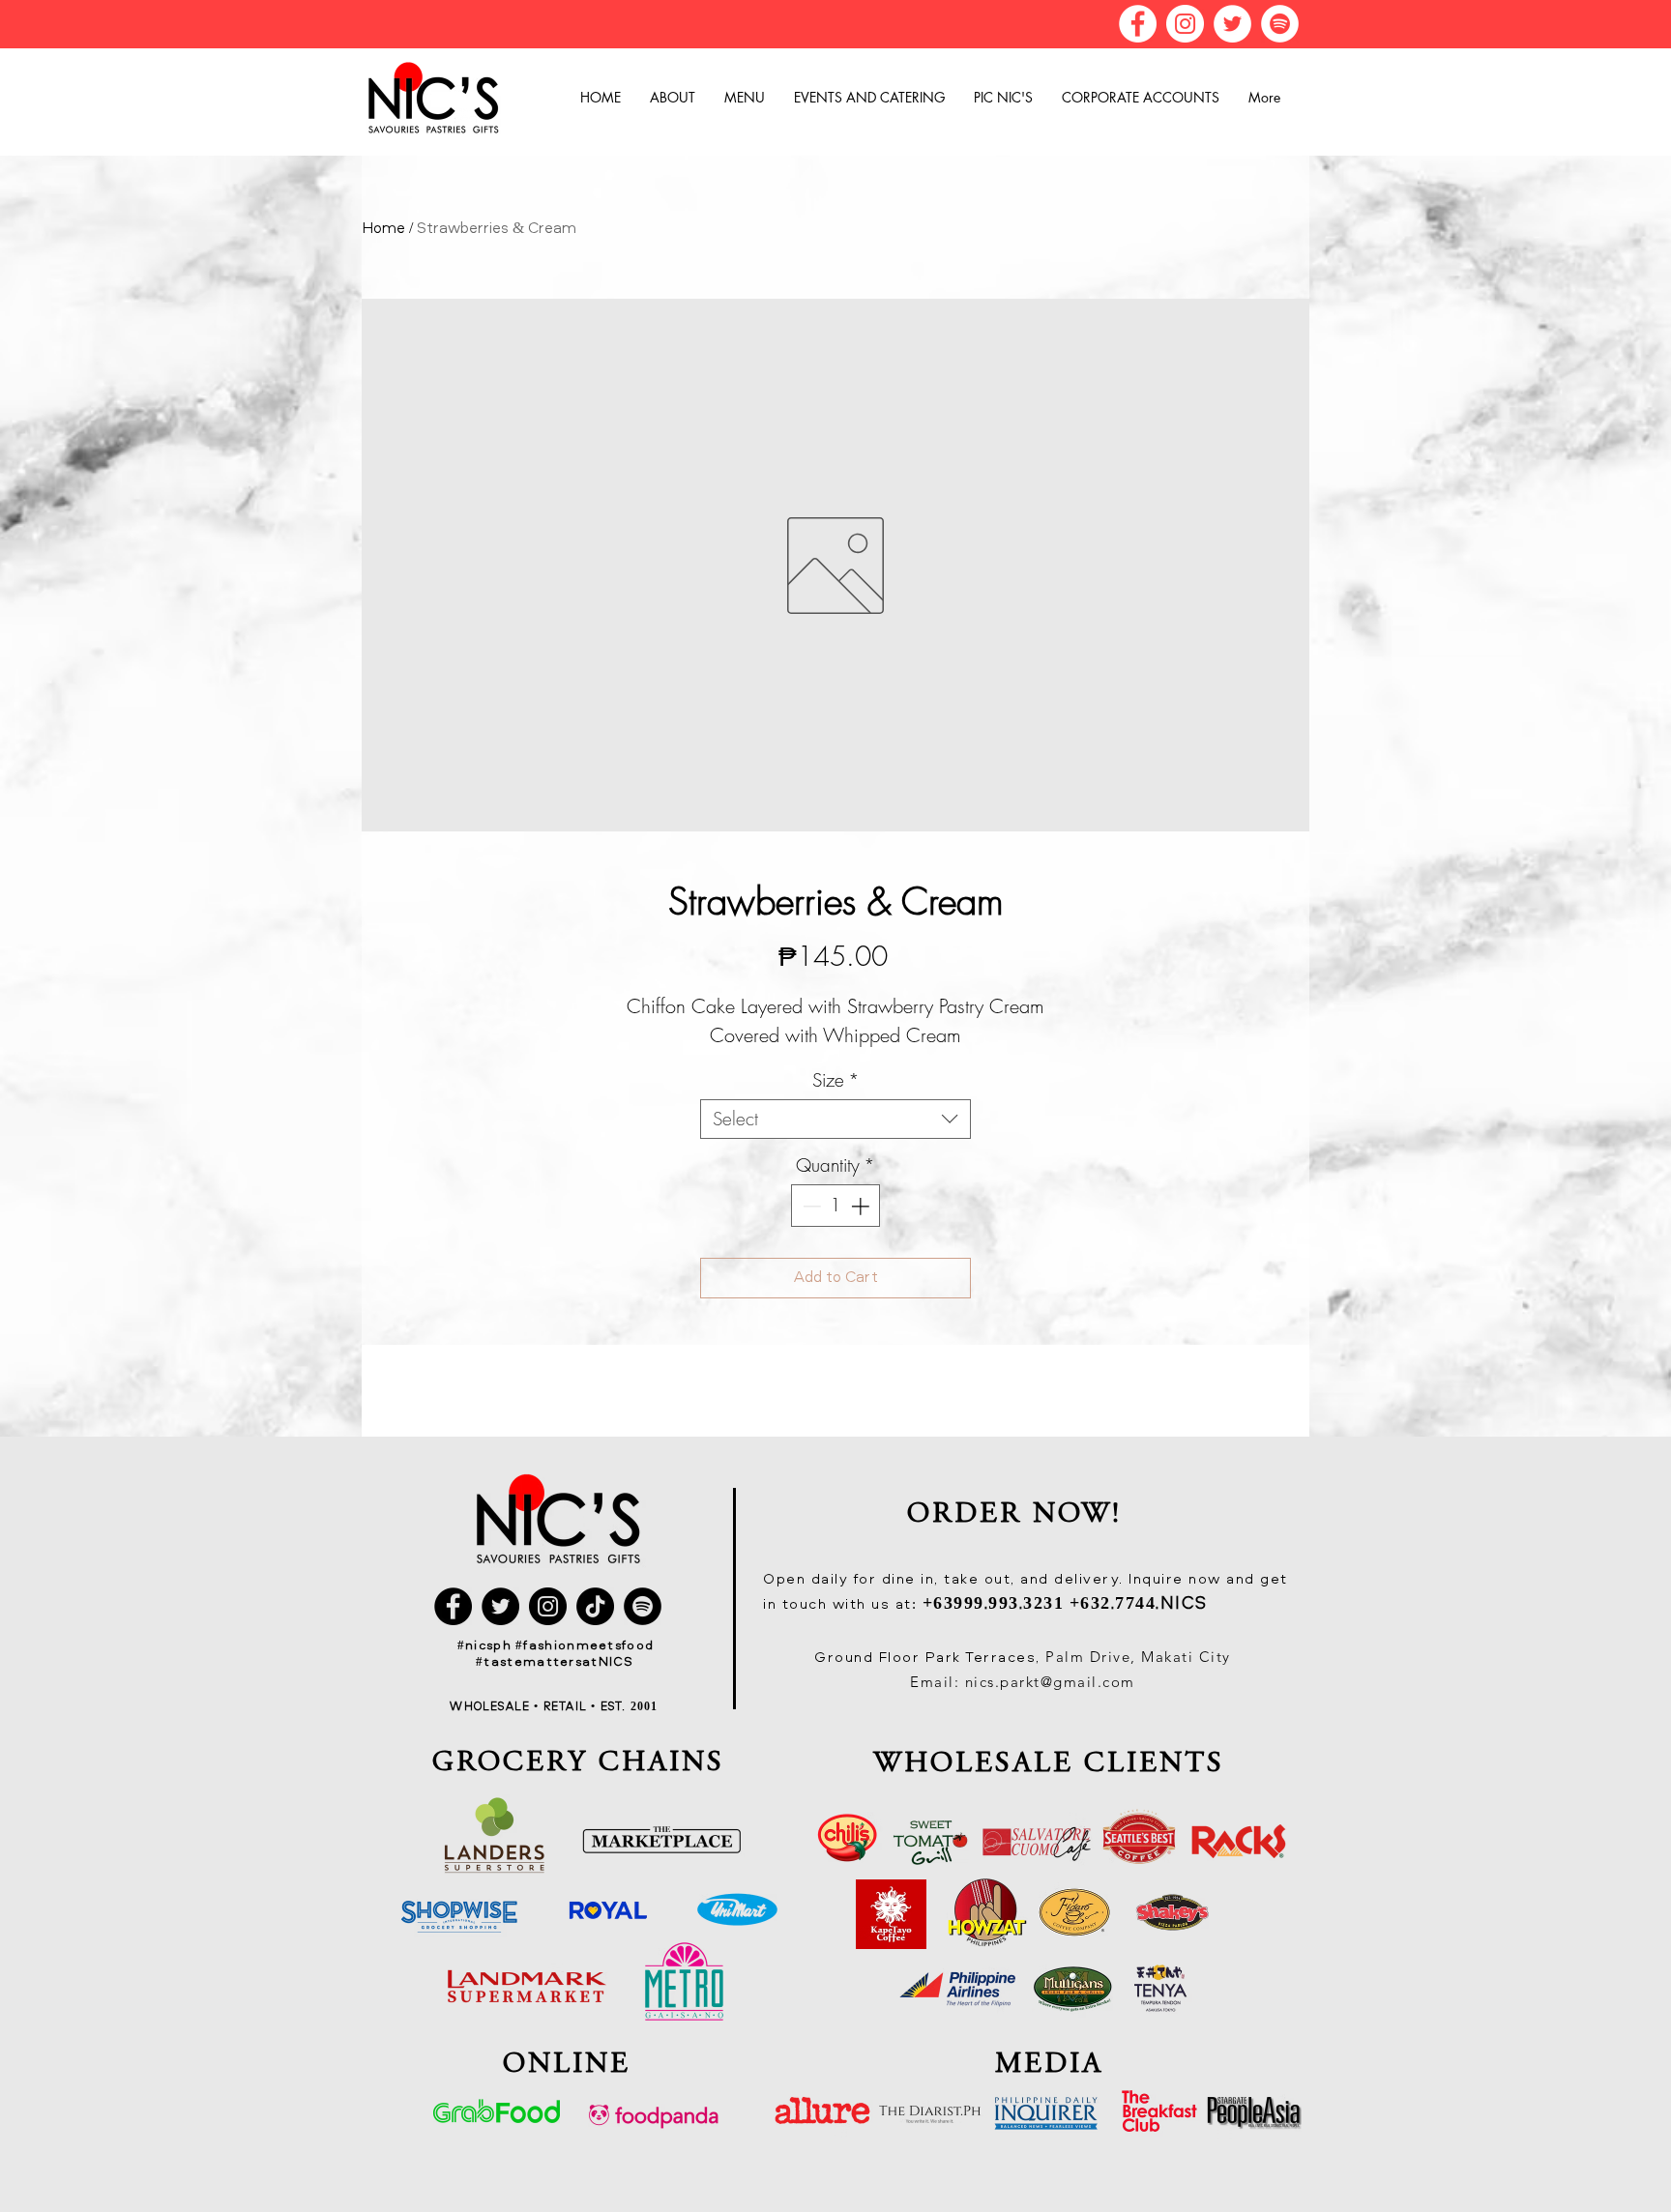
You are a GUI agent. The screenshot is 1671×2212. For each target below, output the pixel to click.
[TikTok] (595, 1606)
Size (836, 1080)
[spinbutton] (836, 1206)
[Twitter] (1232, 24)
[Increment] (862, 1206)
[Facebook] (1138, 24)
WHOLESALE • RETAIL (520, 1707)
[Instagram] (1185, 24)
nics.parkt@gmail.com (1050, 1682)
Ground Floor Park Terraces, (930, 1659)
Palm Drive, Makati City (1138, 1657)
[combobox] (835, 1119)
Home (383, 229)
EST (610, 1707)
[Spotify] (1280, 24)
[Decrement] (810, 1206)
